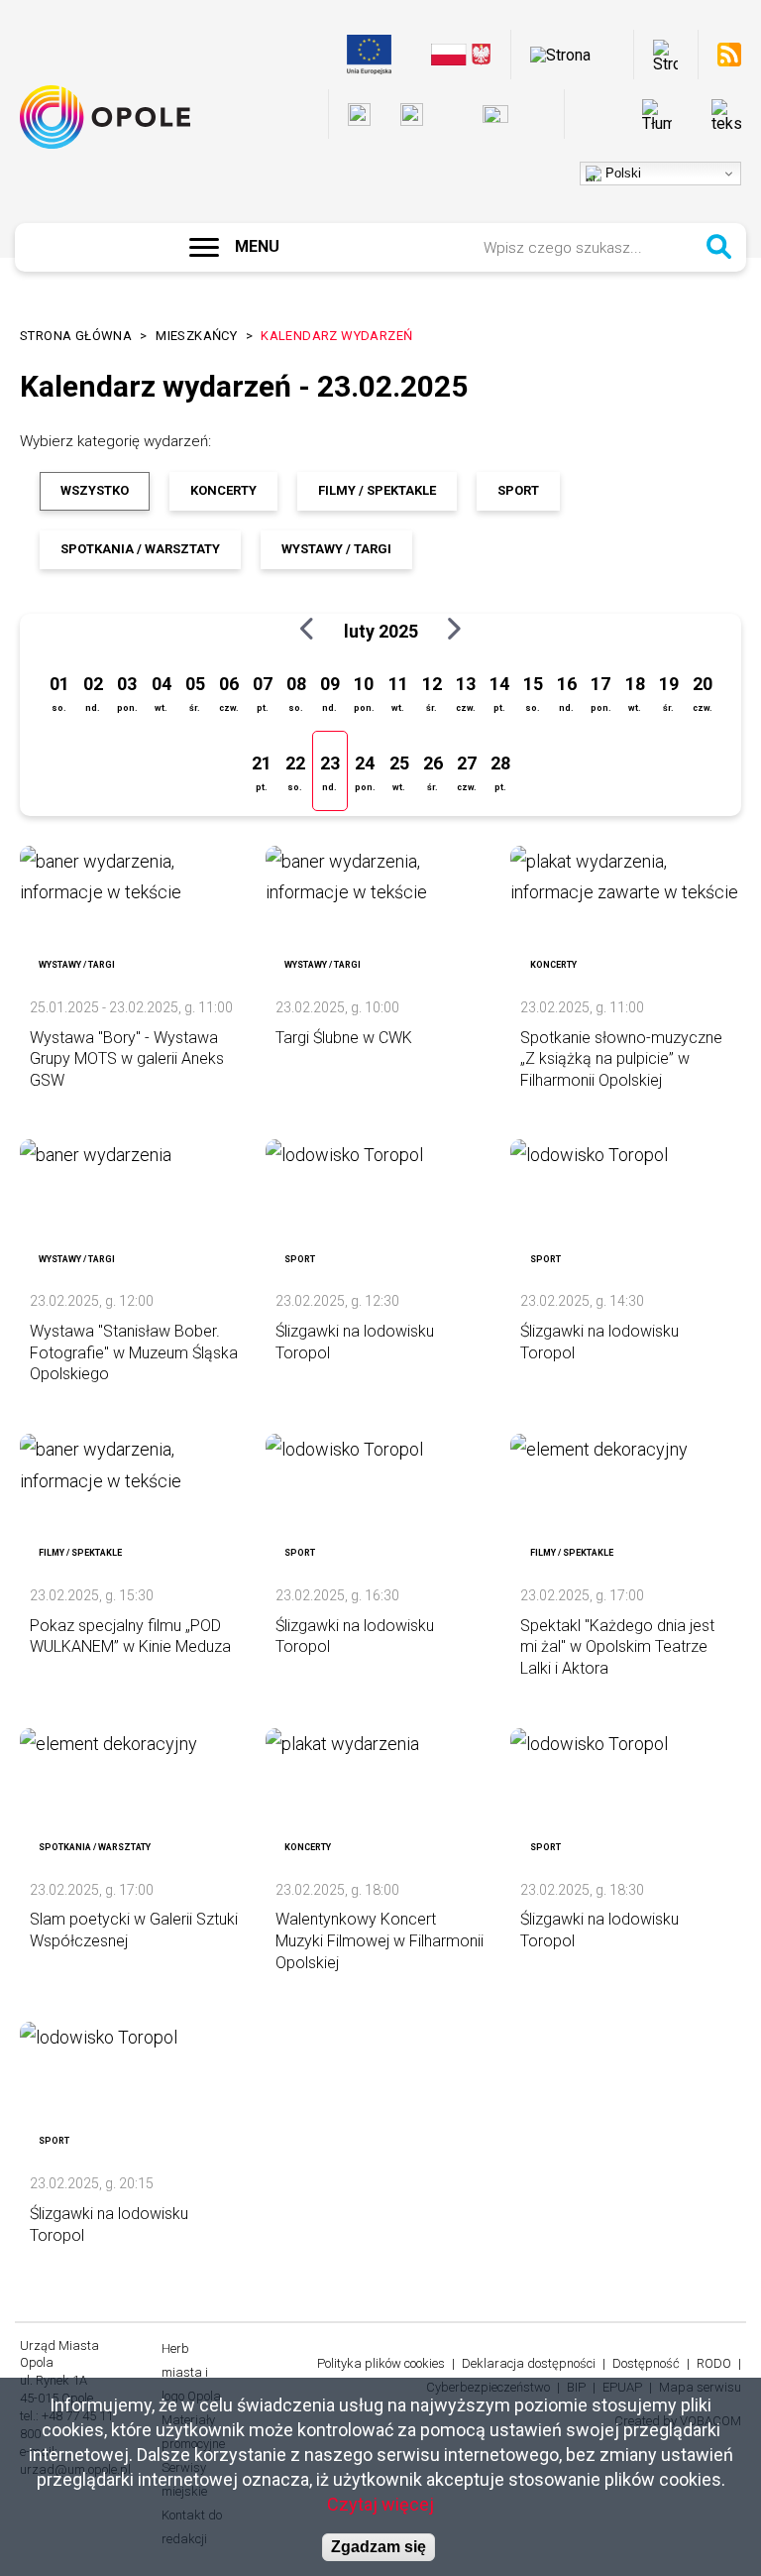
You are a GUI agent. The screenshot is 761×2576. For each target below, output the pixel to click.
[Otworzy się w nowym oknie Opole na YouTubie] (495, 114)
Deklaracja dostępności (529, 2363)
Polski (621, 173)
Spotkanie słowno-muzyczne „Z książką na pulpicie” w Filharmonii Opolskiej (621, 1059)
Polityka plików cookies (381, 2363)
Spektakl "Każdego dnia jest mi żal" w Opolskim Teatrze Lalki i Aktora (617, 1647)
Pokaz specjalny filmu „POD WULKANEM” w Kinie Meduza (130, 1637)
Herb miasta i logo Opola (191, 2372)
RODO (714, 2363)
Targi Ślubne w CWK (344, 1038)
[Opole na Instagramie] (412, 115)
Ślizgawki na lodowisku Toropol (355, 1342)
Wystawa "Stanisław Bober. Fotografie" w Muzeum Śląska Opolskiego (134, 1352)
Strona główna (76, 336)
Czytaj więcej (380, 2504)
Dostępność (646, 2363)
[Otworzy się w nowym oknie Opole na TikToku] (541, 115)
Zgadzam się (379, 2547)
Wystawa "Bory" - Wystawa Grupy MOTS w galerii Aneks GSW (127, 1059)
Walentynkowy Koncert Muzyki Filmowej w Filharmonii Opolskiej (380, 1940)
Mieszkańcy (196, 336)
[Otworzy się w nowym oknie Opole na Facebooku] (359, 115)
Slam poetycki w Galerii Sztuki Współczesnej (134, 1930)
